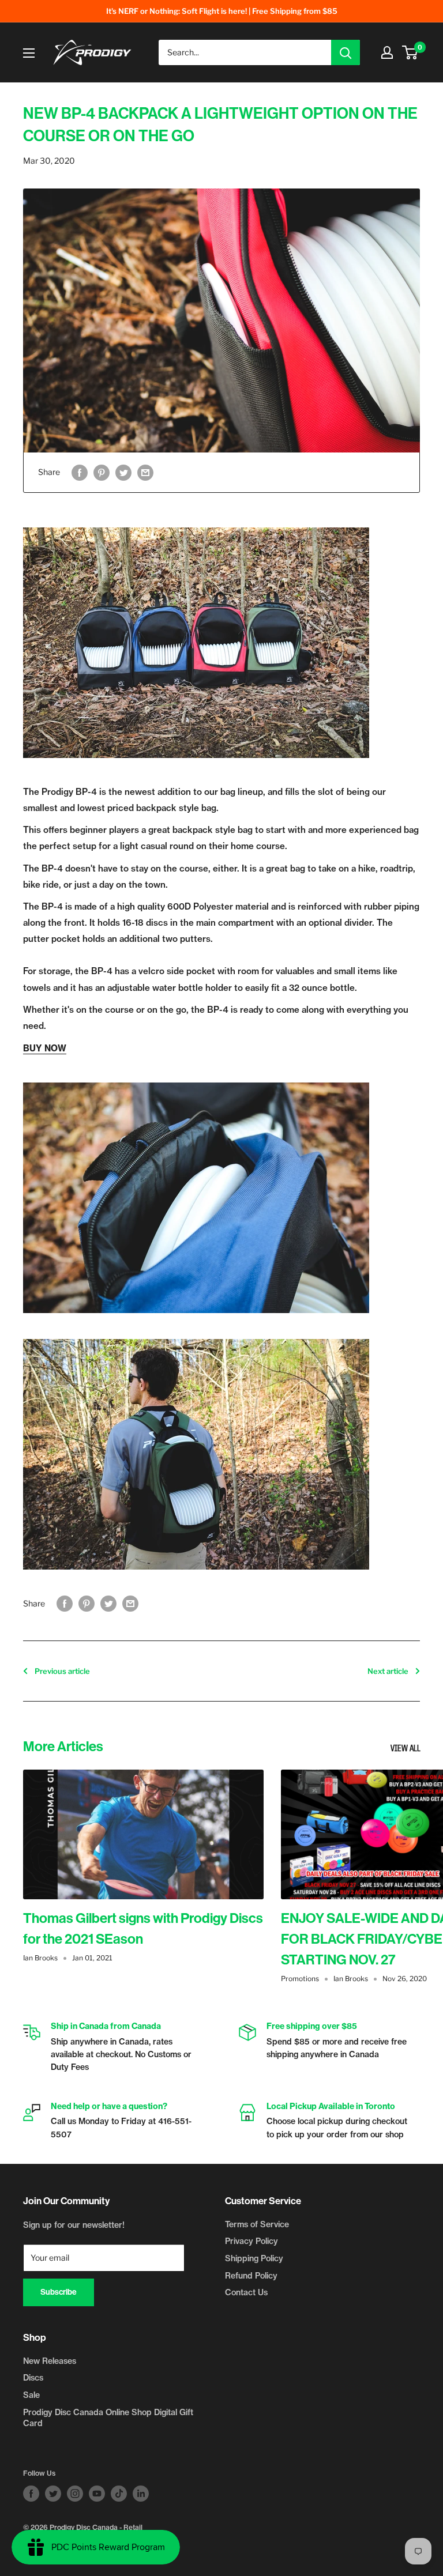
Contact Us (246, 2292)
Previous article (62, 1671)
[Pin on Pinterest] (102, 472)
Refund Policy (251, 2276)
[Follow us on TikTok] (119, 2494)
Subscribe (59, 2292)
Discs (33, 2378)
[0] (410, 52)
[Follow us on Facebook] (31, 2494)
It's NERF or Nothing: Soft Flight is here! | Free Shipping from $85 (222, 11)
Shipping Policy (254, 2258)
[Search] (346, 52)
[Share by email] (145, 472)
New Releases (50, 2361)
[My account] (387, 52)
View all (406, 1749)
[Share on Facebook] (80, 472)
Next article (388, 1671)
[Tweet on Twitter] (123, 472)
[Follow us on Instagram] (75, 2494)
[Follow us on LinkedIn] (141, 2494)
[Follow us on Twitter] (53, 2494)
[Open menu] (29, 53)
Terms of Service (257, 2224)
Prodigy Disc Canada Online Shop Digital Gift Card (108, 2418)
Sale (31, 2395)
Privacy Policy (251, 2241)
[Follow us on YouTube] (97, 2494)
